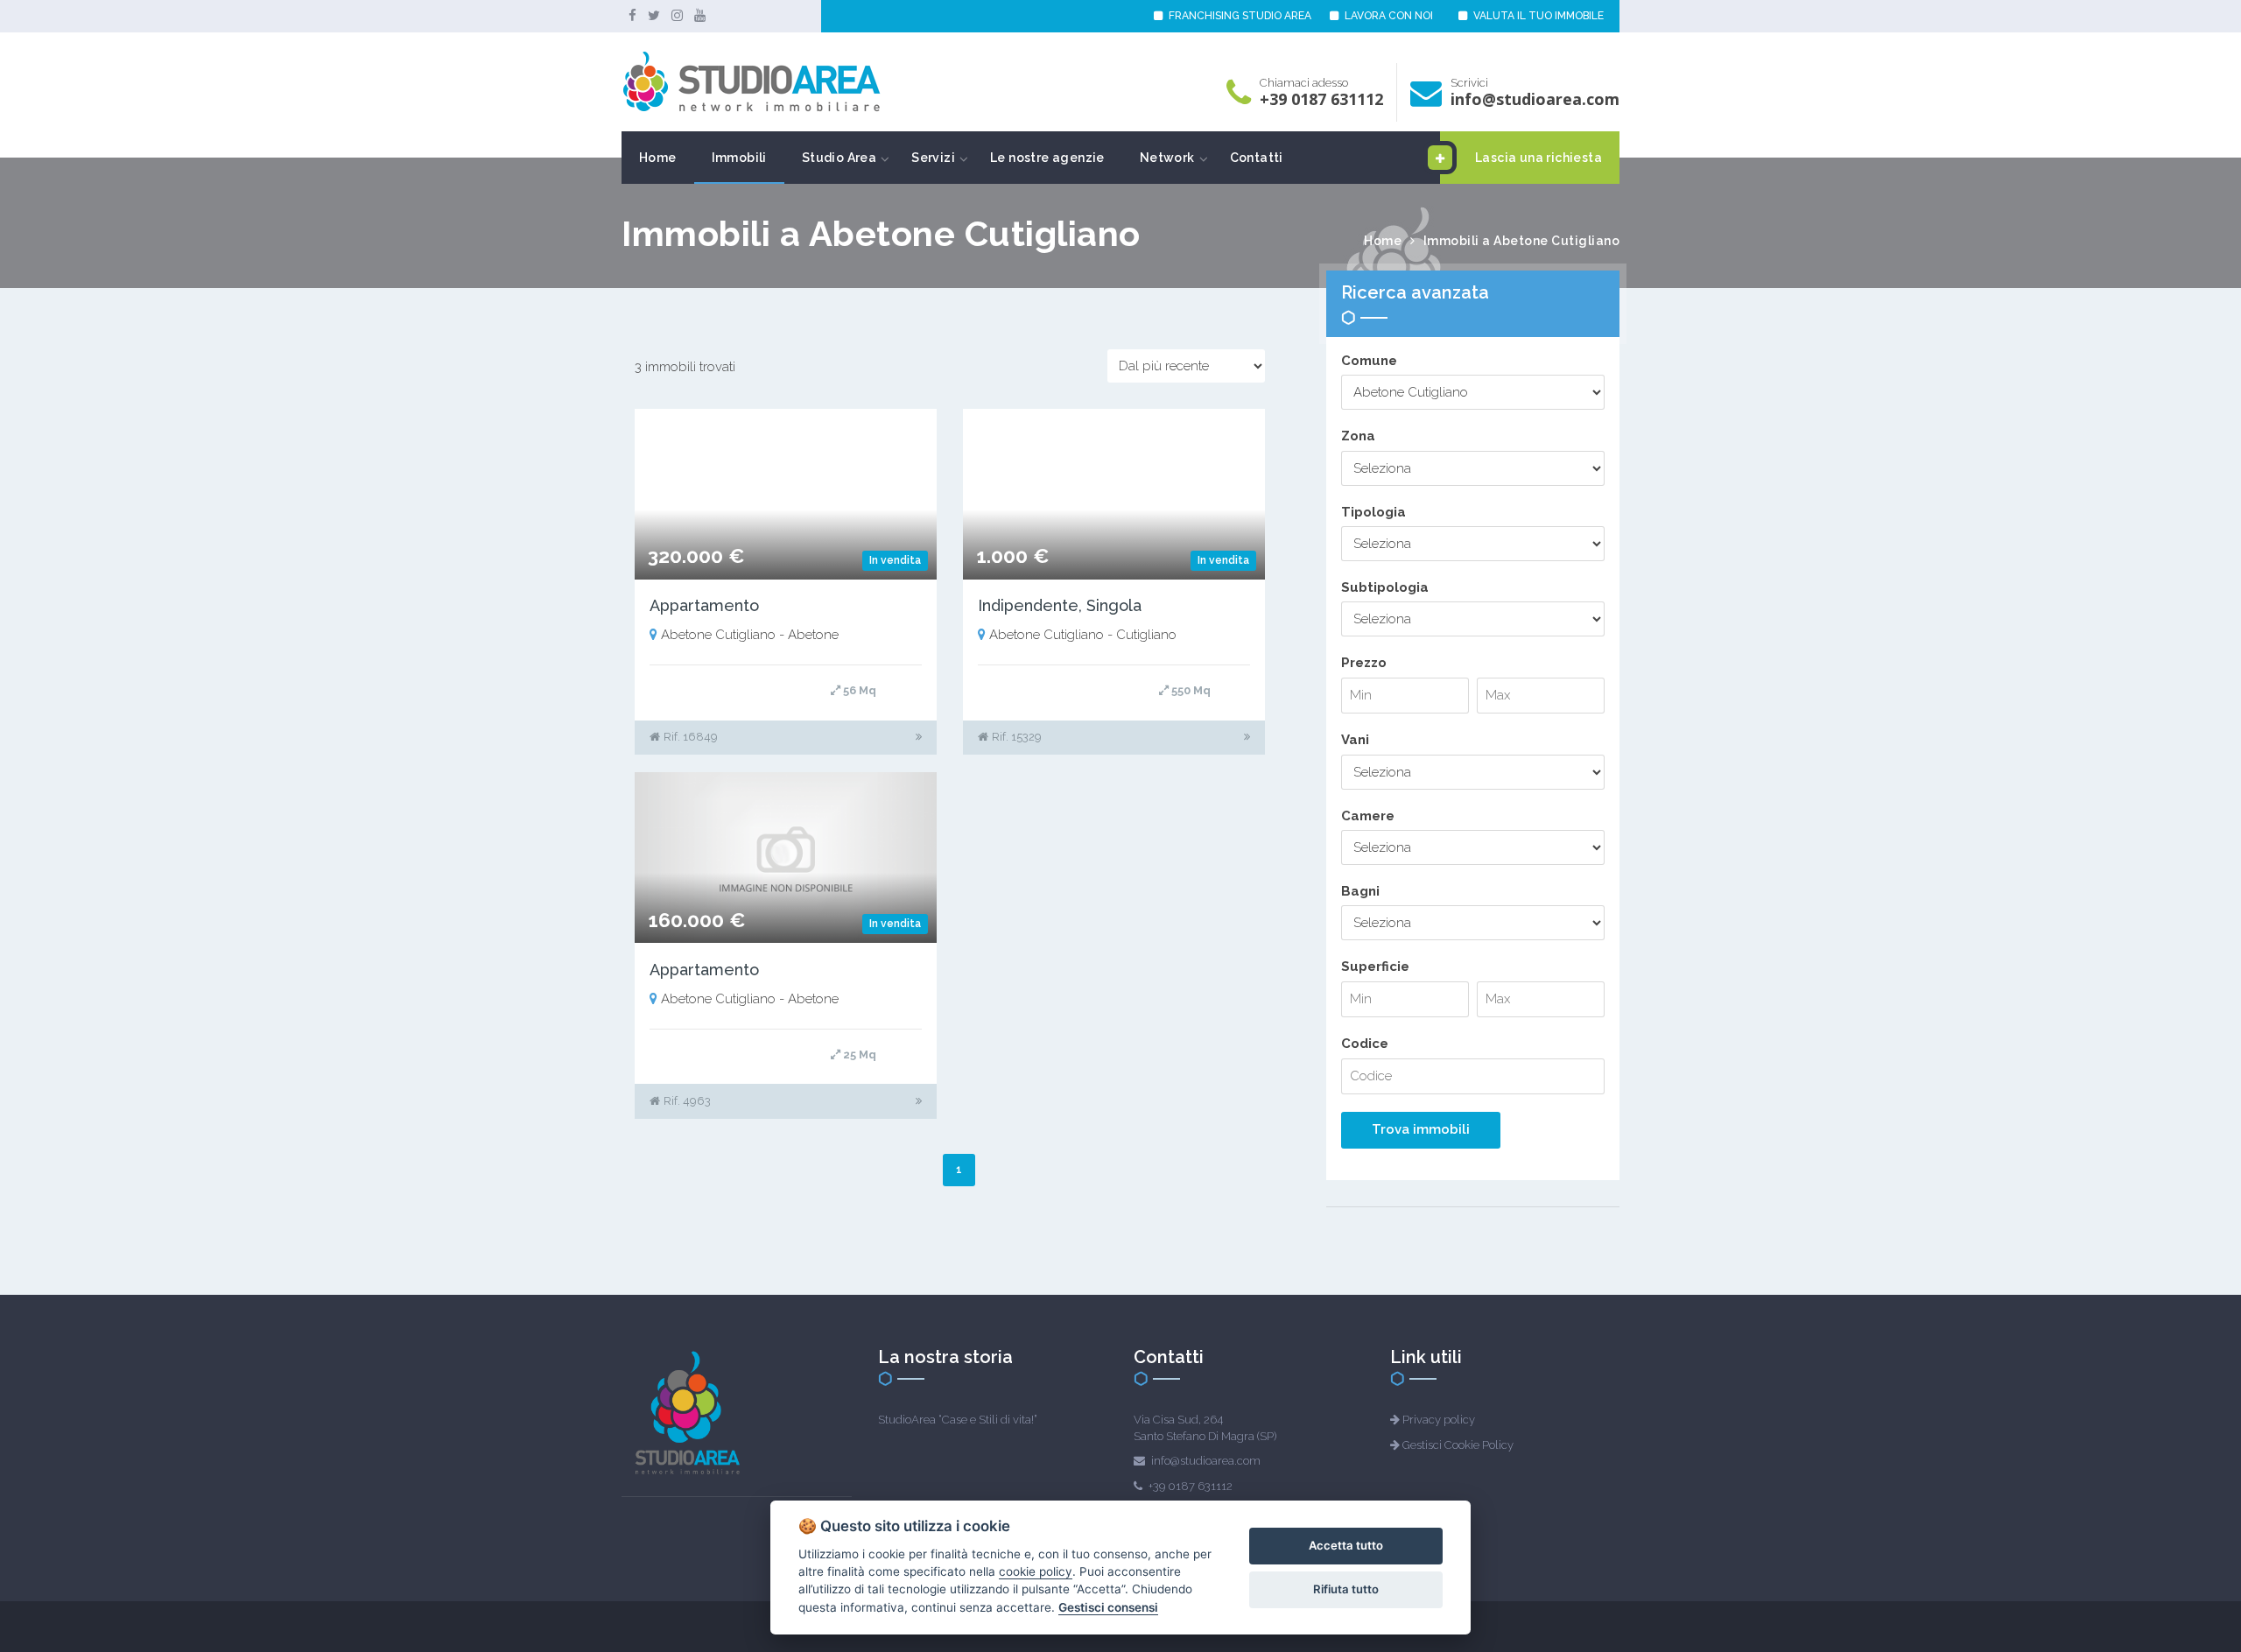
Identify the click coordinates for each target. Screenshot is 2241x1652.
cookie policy (1036, 1571)
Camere (1368, 816)
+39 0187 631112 (1321, 99)
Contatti (1257, 158)
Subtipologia (1385, 587)
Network (1167, 158)
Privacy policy (1439, 1420)
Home (658, 158)
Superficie (1375, 967)
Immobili (739, 158)
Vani (1355, 740)
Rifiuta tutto (1346, 1589)
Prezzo (1364, 663)
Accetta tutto (1346, 1545)
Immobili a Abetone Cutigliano (1522, 241)
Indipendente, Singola (1060, 605)
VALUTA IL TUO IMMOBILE (1537, 16)
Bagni (1360, 891)
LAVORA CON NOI (1387, 16)
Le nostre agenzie (1047, 158)
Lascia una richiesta (1538, 158)
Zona (1358, 436)
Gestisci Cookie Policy (1458, 1445)
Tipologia (1373, 512)
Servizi (933, 158)
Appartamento (704, 605)
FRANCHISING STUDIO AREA (1239, 16)
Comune (1369, 361)
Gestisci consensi (1108, 1607)
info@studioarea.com (1535, 99)
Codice (1365, 1044)
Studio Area (839, 158)
